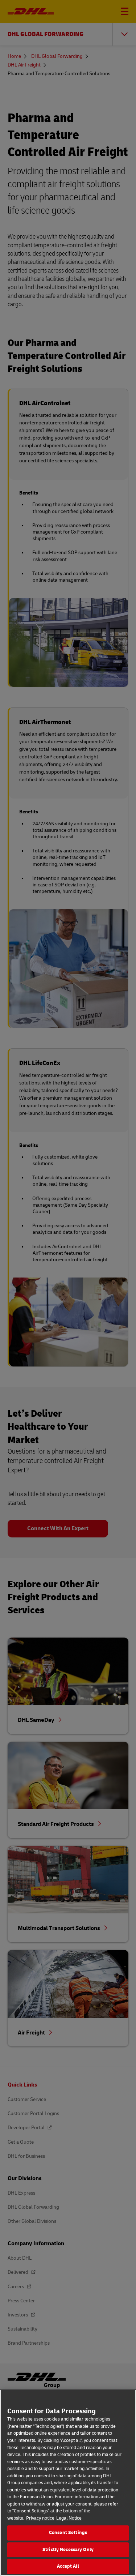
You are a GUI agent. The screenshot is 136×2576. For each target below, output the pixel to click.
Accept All (68, 2566)
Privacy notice (40, 2518)
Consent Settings (68, 2533)
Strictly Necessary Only (68, 2550)
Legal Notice (69, 2518)
